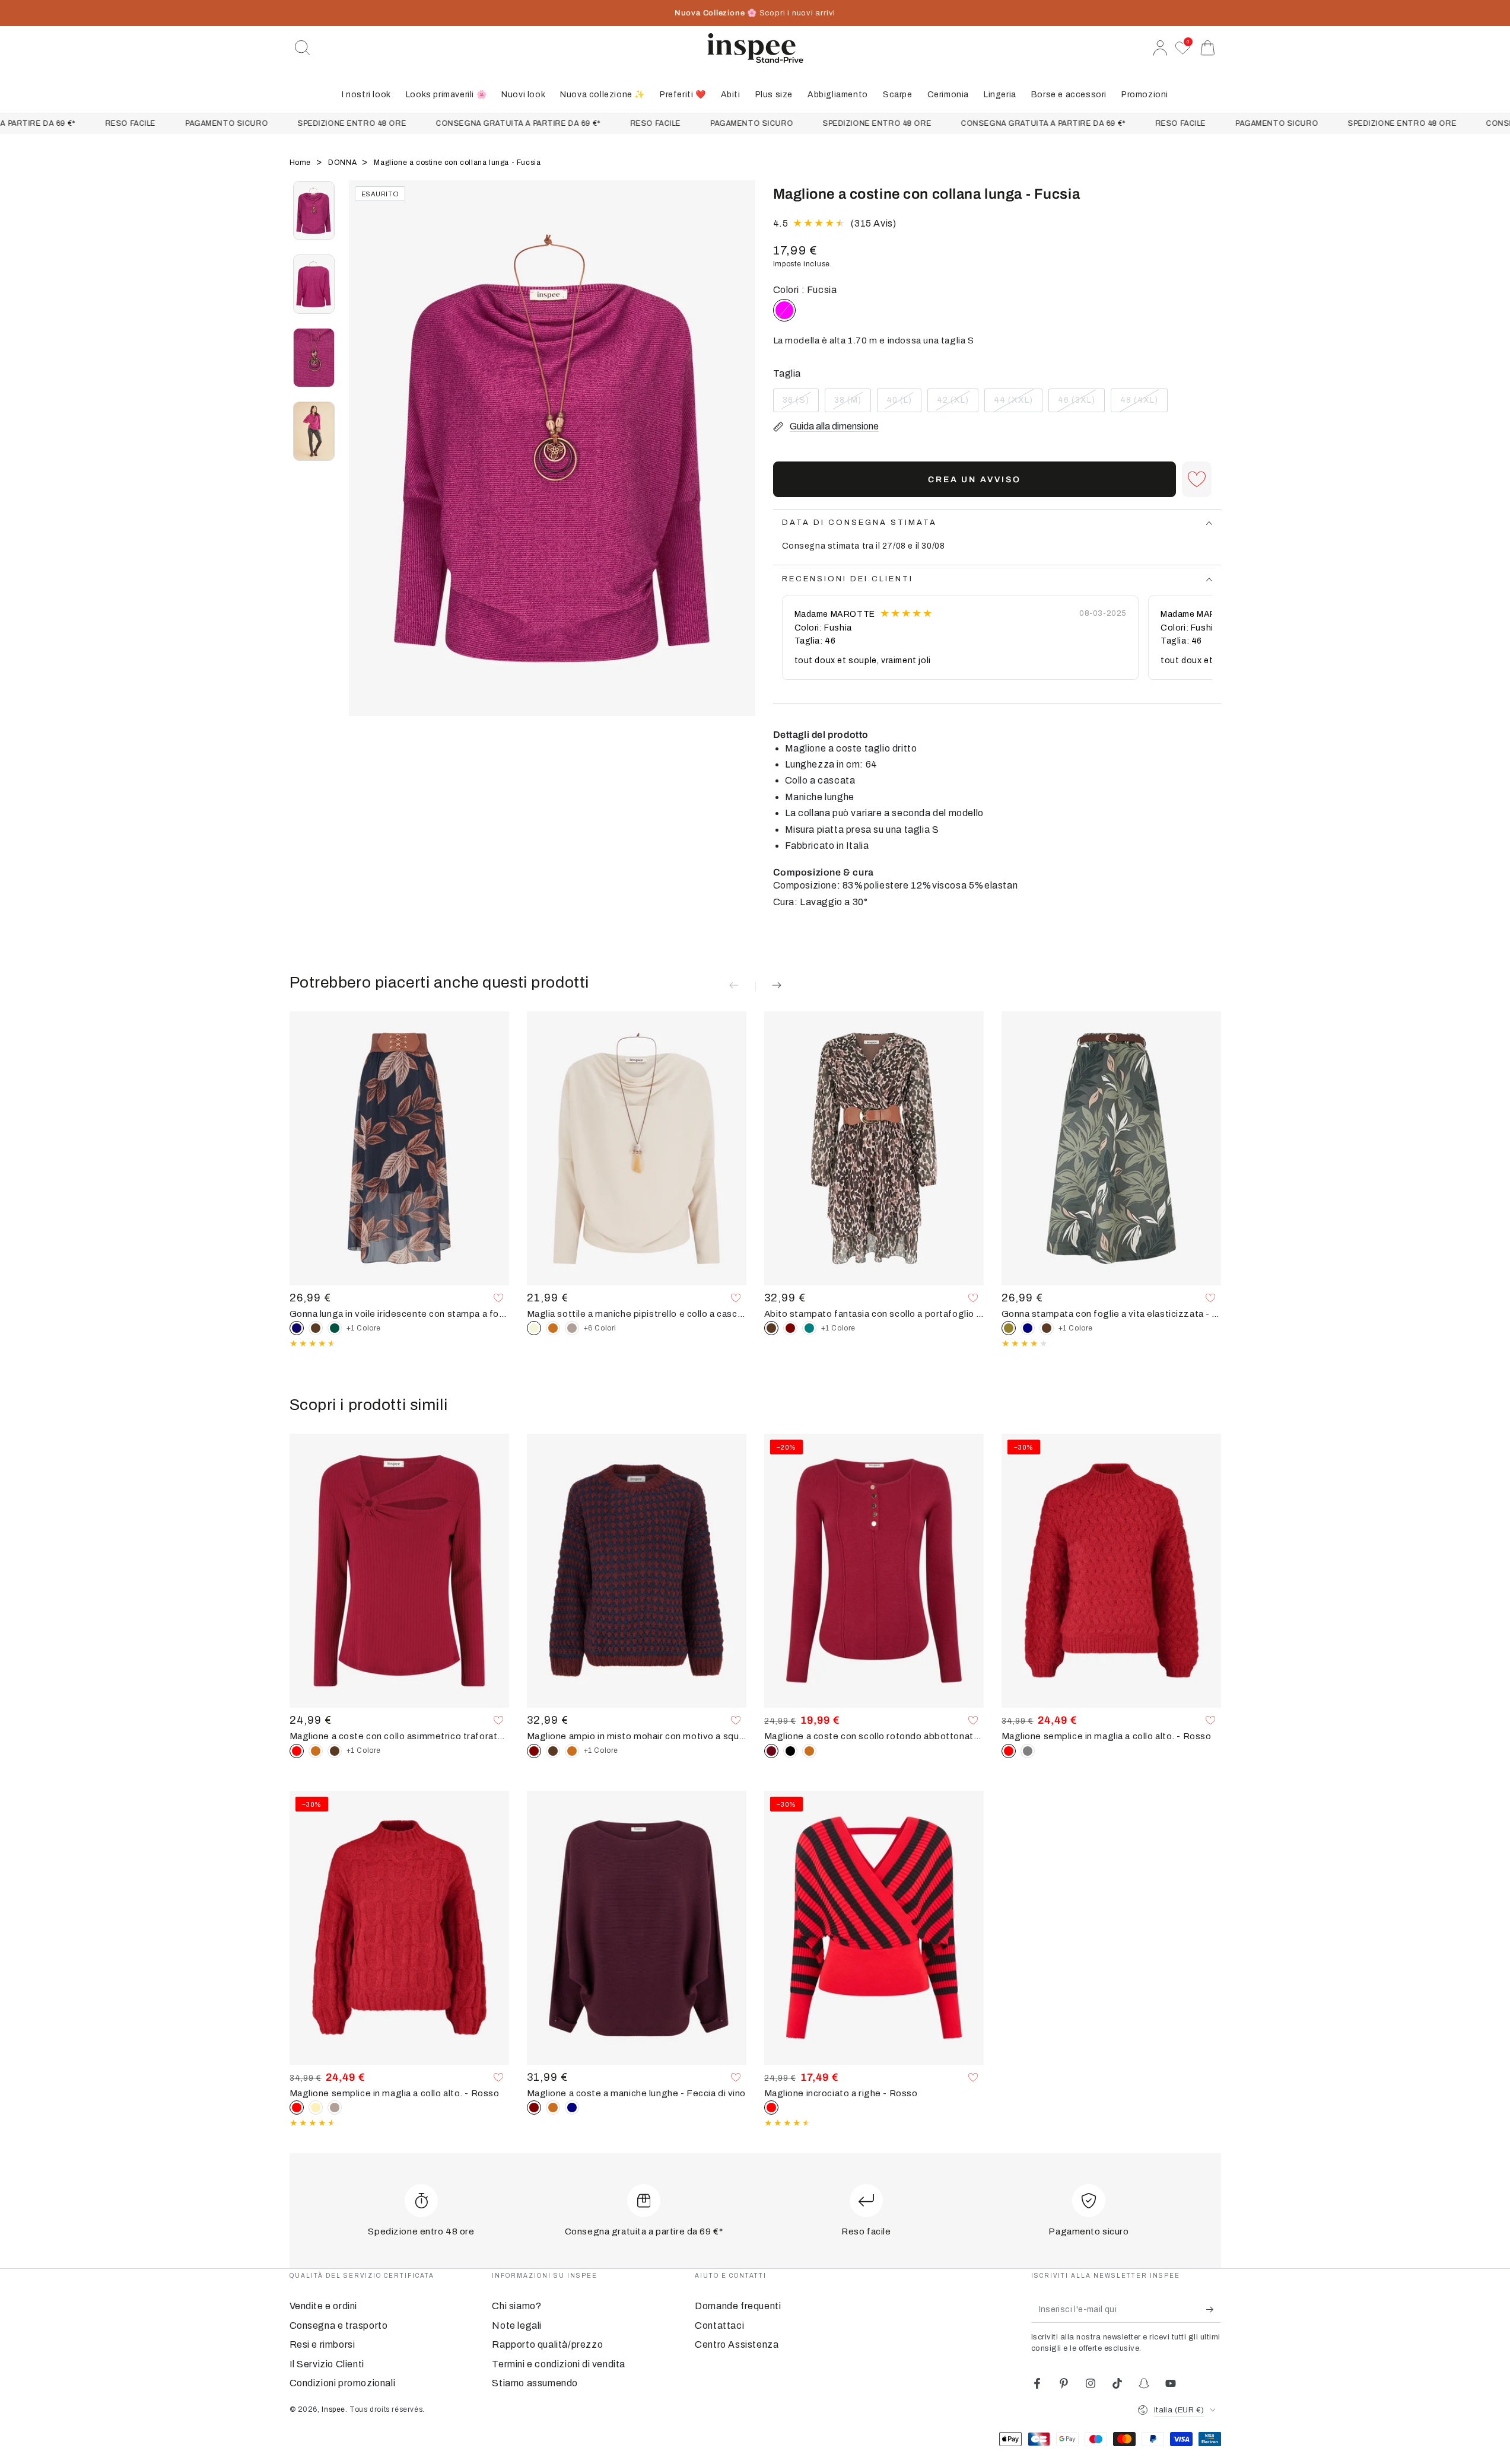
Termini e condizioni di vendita (559, 2364)
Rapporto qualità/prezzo (547, 2344)
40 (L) (904, 404)
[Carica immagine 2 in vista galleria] (314, 284)
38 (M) (852, 404)
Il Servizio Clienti (327, 2364)
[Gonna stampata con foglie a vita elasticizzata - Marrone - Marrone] (1047, 1328)
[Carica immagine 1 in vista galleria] (314, 211)
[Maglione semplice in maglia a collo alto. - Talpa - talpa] (335, 2108)
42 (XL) (957, 404)
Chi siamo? (516, 2306)
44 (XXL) (1017, 404)
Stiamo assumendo (535, 2383)
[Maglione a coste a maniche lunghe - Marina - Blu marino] (572, 2108)
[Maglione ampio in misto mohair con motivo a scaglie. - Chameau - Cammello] (572, 1751)
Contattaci (719, 2325)
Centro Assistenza (737, 2344)
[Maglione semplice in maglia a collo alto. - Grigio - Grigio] (1028, 1751)
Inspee (333, 2409)
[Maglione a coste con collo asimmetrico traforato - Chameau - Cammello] (316, 1751)
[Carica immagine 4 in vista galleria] (314, 431)
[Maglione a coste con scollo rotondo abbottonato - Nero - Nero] (790, 1751)
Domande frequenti (738, 2306)
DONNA (344, 163)
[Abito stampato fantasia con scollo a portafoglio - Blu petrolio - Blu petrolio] (809, 1328)
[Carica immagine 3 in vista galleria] (314, 358)
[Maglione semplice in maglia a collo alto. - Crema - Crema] (316, 2108)
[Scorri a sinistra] (364, 463)
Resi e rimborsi (322, 2344)
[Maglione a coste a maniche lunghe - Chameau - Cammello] (553, 2108)
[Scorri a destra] (740, 463)
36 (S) (800, 404)
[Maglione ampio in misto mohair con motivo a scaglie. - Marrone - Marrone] (553, 1751)
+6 (600, 1328)
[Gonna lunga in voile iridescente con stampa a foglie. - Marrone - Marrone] (316, 1328)
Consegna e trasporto (339, 2325)
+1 (364, 1328)
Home (301, 163)
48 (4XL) (1143, 404)
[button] (303, 48)
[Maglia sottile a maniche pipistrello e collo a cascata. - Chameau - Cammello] (553, 1328)
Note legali (517, 2325)
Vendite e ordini (324, 2306)
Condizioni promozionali (343, 2383)
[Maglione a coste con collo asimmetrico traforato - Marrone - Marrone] (335, 1751)
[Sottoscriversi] (1214, 2309)
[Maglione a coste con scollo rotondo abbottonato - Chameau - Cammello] (809, 1751)
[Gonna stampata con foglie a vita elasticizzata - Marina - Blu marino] (1028, 1328)
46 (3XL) (1081, 404)
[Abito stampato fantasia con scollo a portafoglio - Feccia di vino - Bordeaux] (790, 1328)
